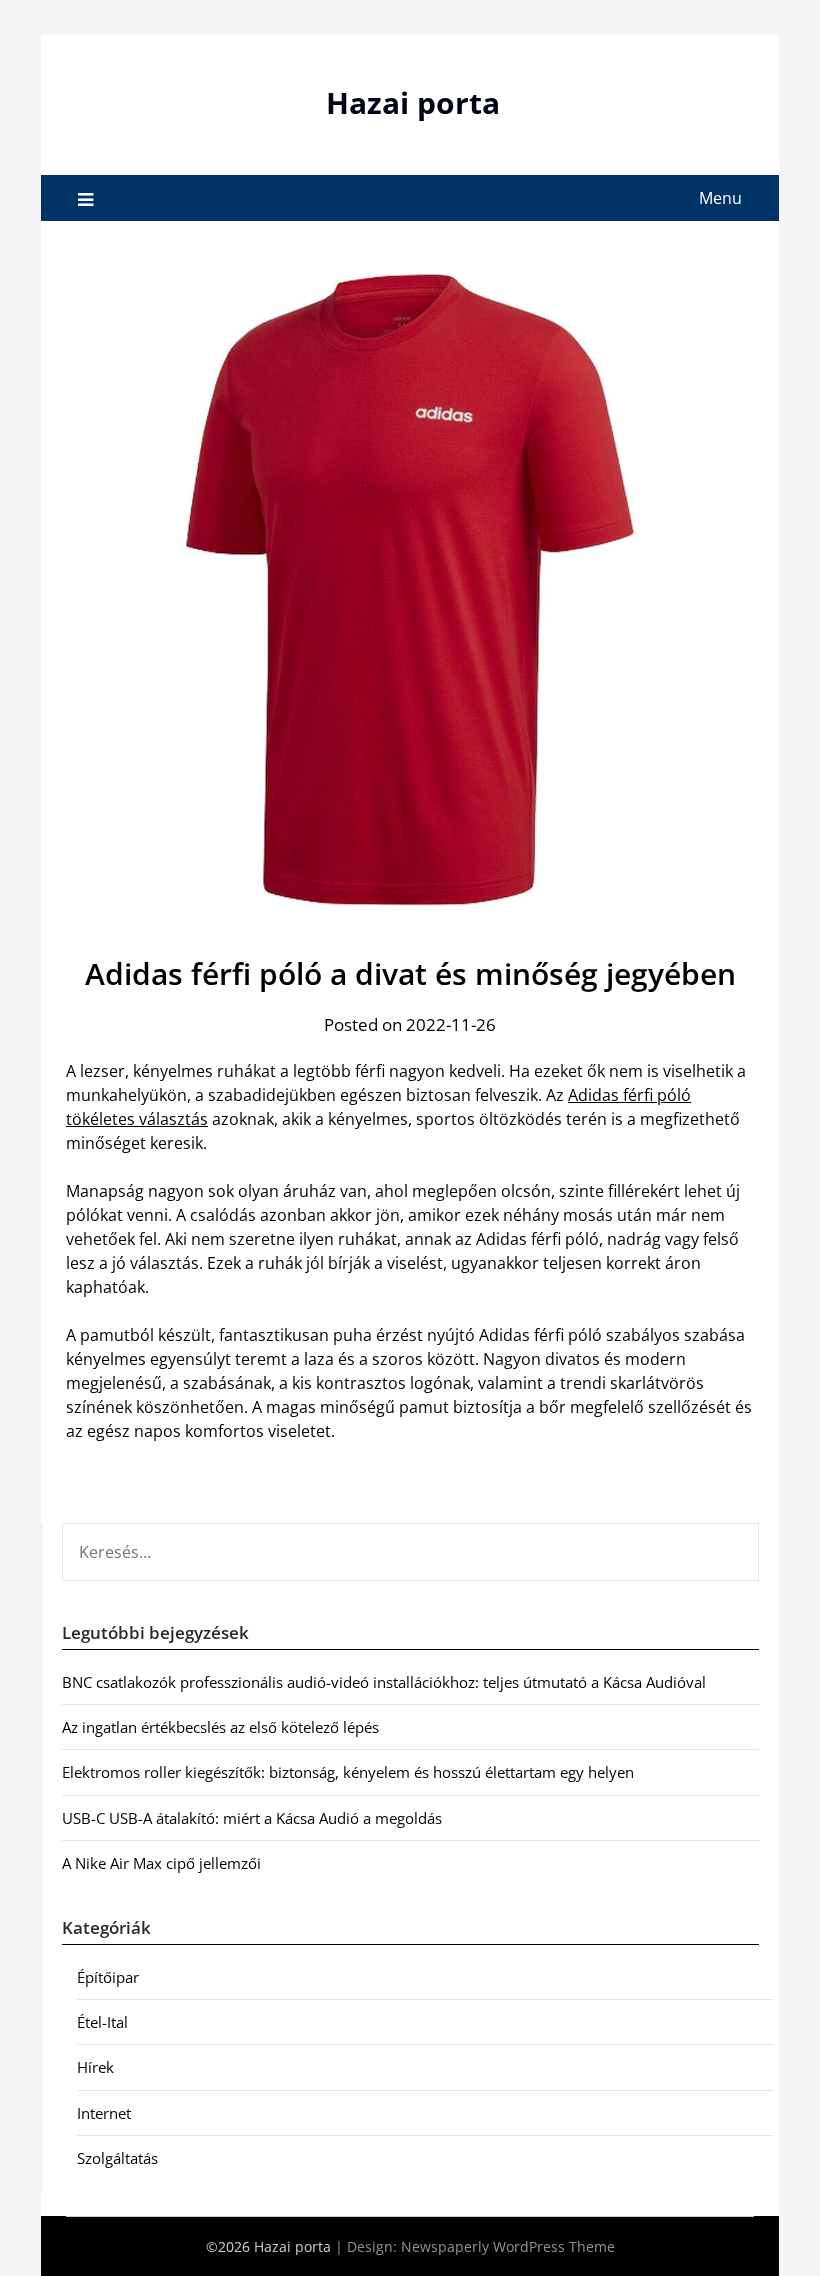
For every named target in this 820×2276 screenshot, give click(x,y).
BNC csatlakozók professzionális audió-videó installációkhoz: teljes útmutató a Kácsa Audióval (384, 1682)
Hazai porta (413, 102)
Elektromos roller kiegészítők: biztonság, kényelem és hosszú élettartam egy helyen (348, 1772)
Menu (720, 198)
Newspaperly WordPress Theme (508, 2246)
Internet (104, 2113)
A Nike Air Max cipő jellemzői (161, 1863)
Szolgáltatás (117, 2158)
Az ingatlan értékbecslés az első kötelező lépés (220, 1727)
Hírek (95, 2067)
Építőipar (108, 1977)
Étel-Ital (102, 2022)
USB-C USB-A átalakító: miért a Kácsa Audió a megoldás (252, 1818)
